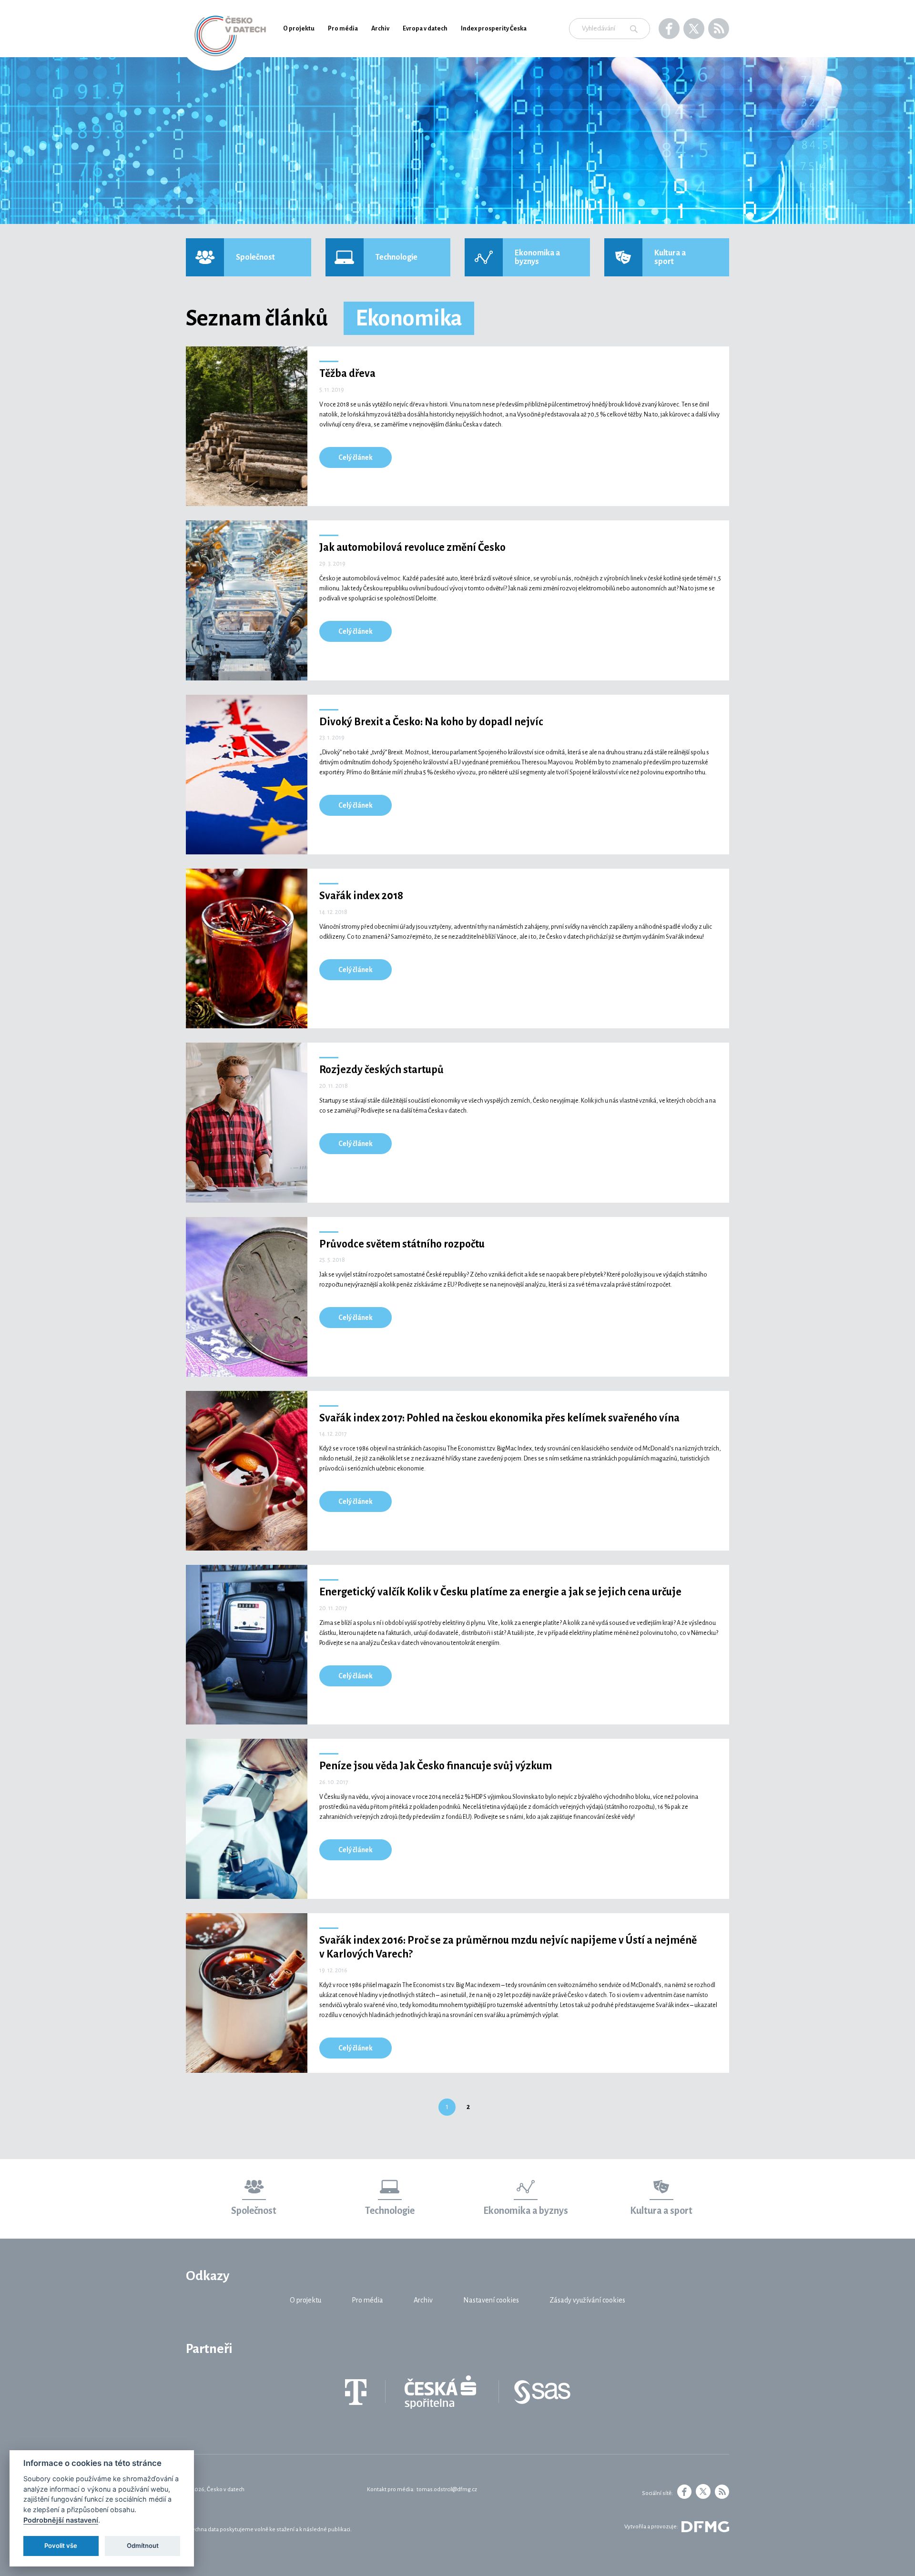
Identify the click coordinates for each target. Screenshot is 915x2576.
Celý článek (356, 457)
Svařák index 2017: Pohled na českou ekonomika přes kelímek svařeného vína (499, 1418)
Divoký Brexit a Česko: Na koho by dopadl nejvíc (431, 722)
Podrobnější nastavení (61, 2520)
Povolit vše (61, 2546)
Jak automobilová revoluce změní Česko (412, 548)
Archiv (380, 29)
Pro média (343, 29)
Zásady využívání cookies (587, 2300)
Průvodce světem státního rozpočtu (402, 1244)
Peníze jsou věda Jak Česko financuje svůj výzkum (436, 1766)
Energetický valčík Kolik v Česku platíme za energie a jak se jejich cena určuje (500, 1592)
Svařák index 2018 (361, 896)
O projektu (299, 29)
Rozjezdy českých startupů (381, 1070)
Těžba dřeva (347, 374)
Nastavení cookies (491, 2300)
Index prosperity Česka (494, 29)
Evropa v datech (425, 29)
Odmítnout (143, 2546)
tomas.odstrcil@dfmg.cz (447, 2490)
